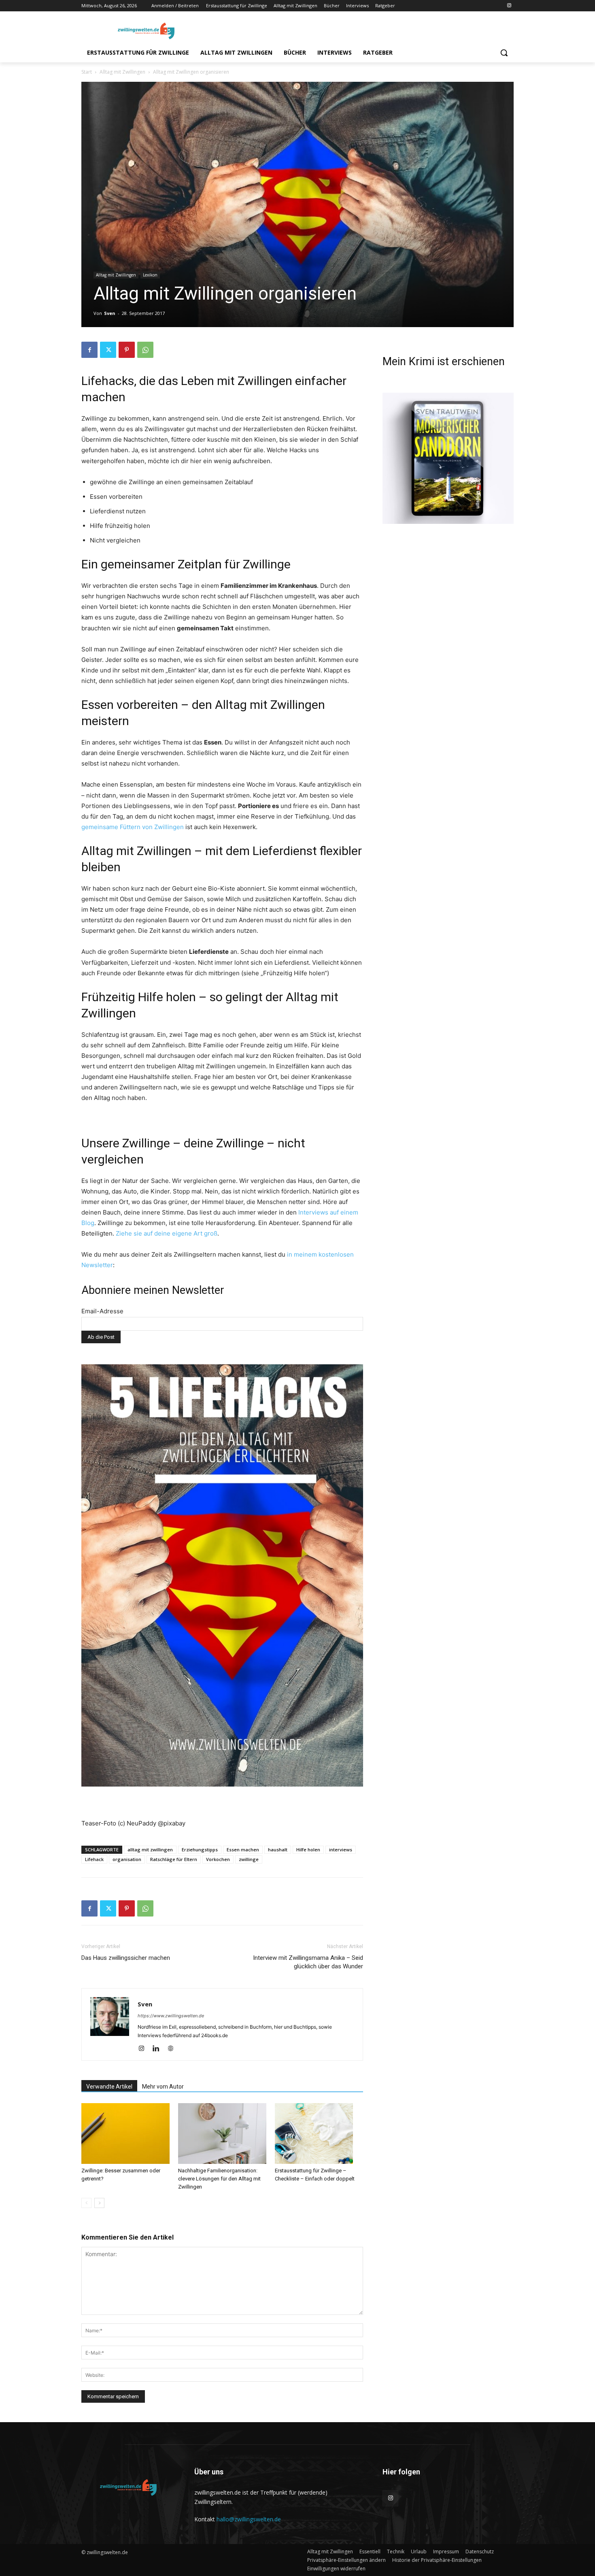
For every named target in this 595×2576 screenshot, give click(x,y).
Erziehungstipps (200, 1850)
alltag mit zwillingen (150, 1850)
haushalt (278, 1850)
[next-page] (99, 2203)
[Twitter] (108, 350)
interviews (341, 1850)
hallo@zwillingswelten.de (249, 2519)
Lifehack (94, 1859)
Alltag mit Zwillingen (122, 72)
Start (87, 72)
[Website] (173, 2049)
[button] (504, 53)
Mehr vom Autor (163, 2087)
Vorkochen (218, 1859)
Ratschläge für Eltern (174, 1859)
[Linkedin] (159, 2049)
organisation (127, 1859)
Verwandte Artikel (109, 2087)
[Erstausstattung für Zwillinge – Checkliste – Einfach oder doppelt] (319, 2134)
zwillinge (249, 1859)
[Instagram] (509, 6)
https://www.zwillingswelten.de (171, 2016)
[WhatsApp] (145, 350)
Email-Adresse (102, 1311)
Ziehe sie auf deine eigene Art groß (167, 1233)
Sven (110, 313)
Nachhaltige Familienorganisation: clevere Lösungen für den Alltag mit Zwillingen (219, 2179)
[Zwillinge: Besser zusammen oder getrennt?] (125, 2134)
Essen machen (243, 1850)
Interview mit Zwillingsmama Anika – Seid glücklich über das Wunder (308, 1962)
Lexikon (150, 275)
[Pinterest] (127, 350)
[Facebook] (89, 350)
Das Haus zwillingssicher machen (126, 1958)
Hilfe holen (308, 1850)
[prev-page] (86, 2203)
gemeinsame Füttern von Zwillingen (133, 827)
